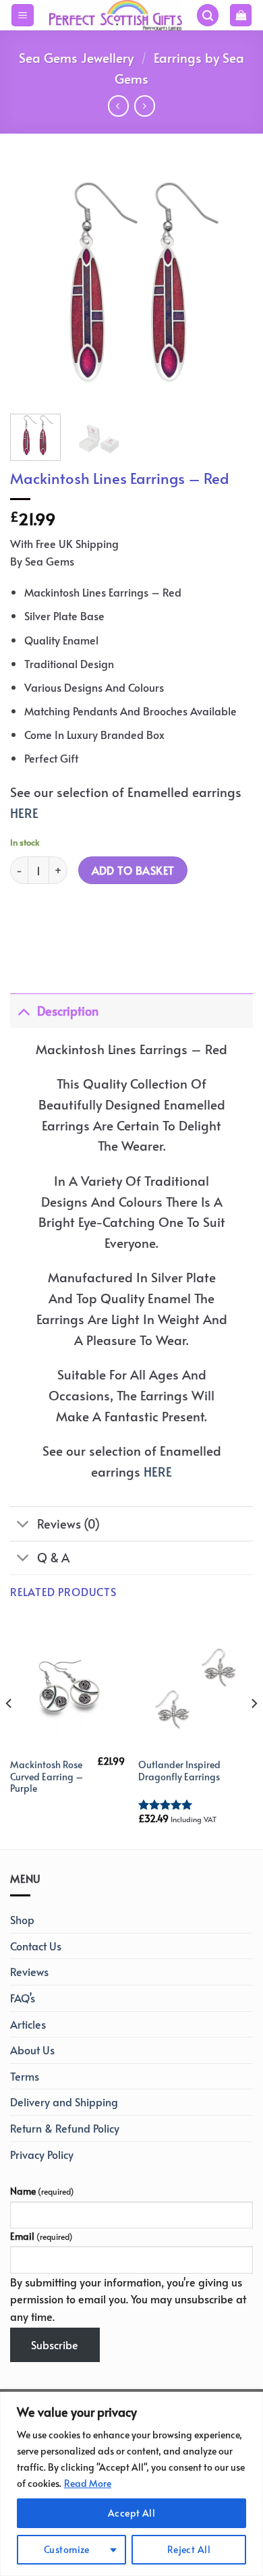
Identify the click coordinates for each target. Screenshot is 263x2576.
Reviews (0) (68, 1524)
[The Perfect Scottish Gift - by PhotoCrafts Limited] (115, 15)
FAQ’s (23, 1998)
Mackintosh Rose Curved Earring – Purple (47, 1777)
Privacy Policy (42, 2154)
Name (42, 2191)
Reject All (189, 2549)
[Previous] (32, 282)
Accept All (131, 2513)
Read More (88, 2483)
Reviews (29, 1971)
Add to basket (133, 870)
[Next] (231, 282)
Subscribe (55, 2345)
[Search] (208, 15)
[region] (131, 2484)
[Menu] (23, 15)
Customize (67, 2549)
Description (68, 1011)
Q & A (53, 1558)
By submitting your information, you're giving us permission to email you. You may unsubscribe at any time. (128, 2299)
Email (41, 2236)
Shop (22, 1919)
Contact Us (36, 1946)
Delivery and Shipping (64, 2102)
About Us (32, 2050)
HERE (24, 813)
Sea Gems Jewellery (76, 57)
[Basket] (241, 15)
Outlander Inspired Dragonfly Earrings (179, 1771)
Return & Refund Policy (65, 2128)
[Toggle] (23, 1011)
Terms (25, 2076)
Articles (28, 2024)
